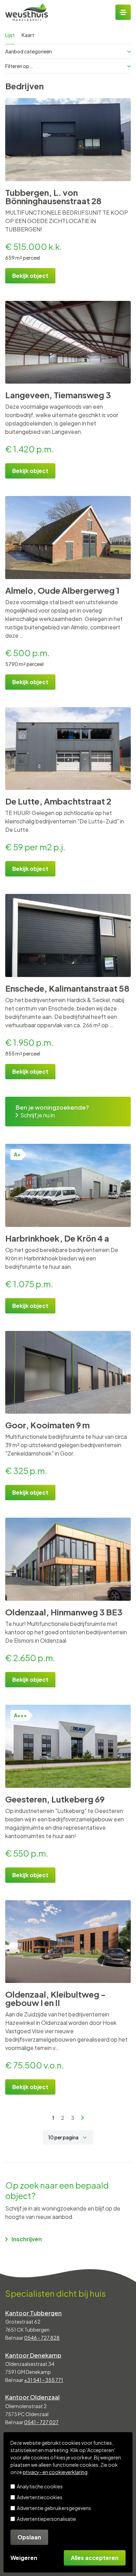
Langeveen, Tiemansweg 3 (58, 395)
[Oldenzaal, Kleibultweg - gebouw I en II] (68, 1942)
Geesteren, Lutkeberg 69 (55, 1799)
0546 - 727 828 (42, 2338)
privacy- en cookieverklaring (55, 2472)
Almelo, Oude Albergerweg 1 (62, 590)
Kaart (28, 35)
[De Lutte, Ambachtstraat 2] (68, 749)
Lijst (10, 35)
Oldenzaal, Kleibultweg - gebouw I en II (55, 1998)
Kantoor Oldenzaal (32, 2397)
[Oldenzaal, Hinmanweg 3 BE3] (68, 1559)
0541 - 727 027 (41, 2422)
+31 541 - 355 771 (44, 2380)
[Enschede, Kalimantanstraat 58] (68, 935)
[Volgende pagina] (83, 2118)
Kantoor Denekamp (33, 2355)
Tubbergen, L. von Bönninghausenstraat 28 (53, 197)
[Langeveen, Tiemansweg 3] (68, 342)
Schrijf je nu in (37, 1115)
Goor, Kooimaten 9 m (47, 1425)
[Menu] (123, 12)
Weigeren (24, 2558)
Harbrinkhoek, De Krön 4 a (57, 1238)
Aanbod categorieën (29, 51)
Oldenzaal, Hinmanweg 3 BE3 (64, 1612)
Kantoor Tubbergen (33, 2313)
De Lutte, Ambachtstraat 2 (58, 801)
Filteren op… (19, 66)
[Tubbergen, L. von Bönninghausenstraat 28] (68, 140)
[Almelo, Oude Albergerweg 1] (68, 538)
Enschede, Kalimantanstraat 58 (67, 988)
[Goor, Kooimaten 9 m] (68, 1372)
